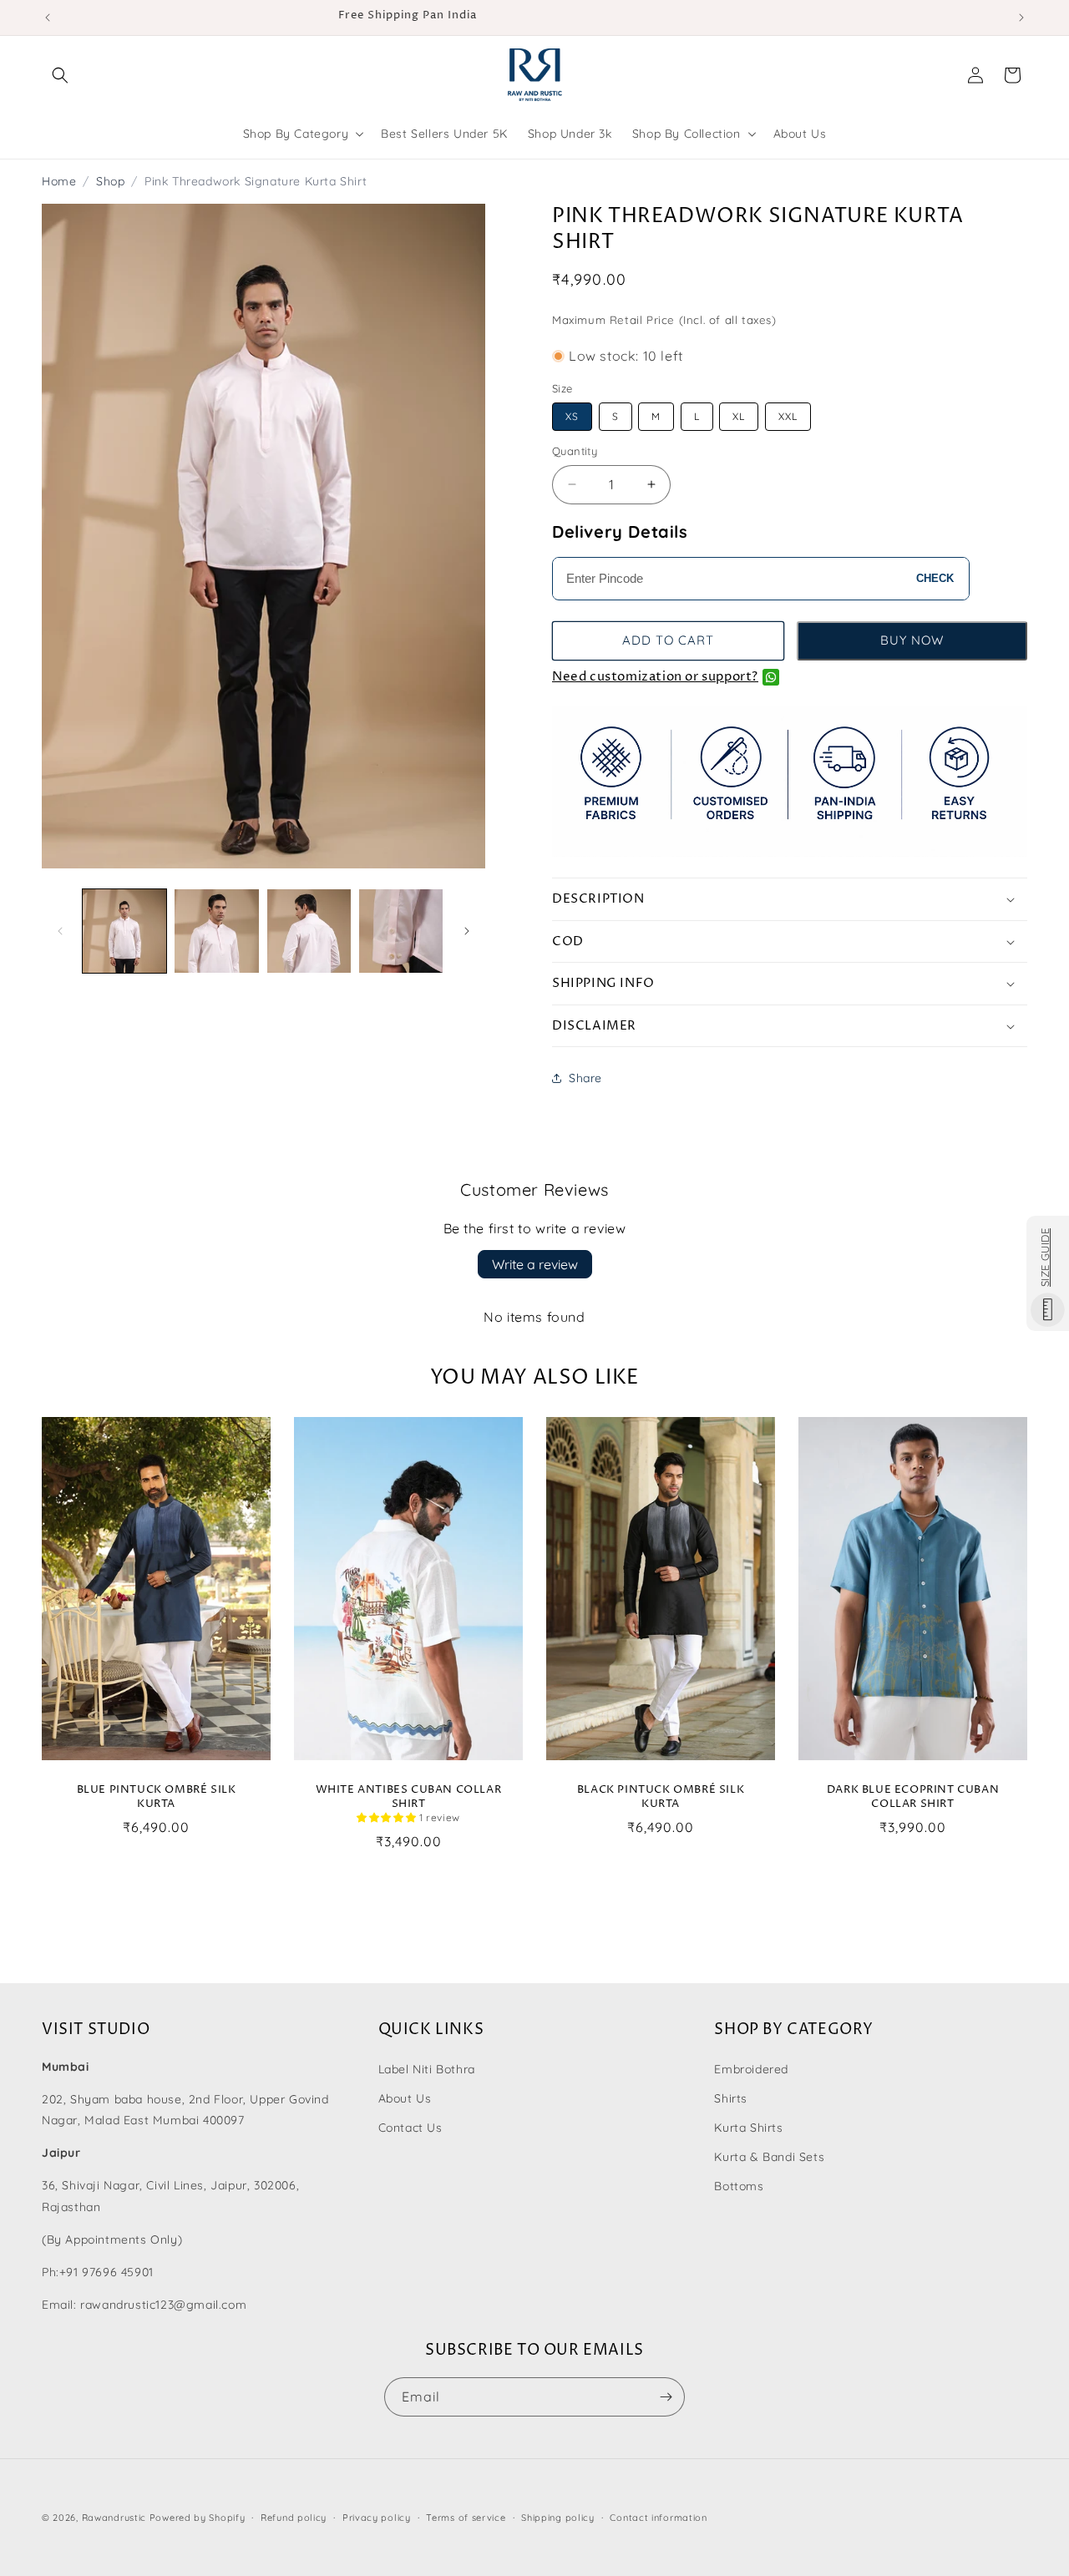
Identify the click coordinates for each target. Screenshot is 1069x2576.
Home (59, 181)
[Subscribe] (666, 2397)
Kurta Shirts (748, 2128)
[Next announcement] (1021, 18)
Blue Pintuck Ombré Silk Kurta (157, 1797)
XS (572, 416)
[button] (60, 75)
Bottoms (739, 2186)
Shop (110, 181)
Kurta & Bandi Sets (769, 2157)
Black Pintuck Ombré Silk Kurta (661, 1797)
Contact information (658, 2518)
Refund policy (294, 2518)
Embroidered (751, 2069)
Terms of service (466, 2518)
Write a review (535, 1264)
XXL (788, 416)
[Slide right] (467, 931)
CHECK (935, 578)
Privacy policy (377, 2518)
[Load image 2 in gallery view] (216, 931)
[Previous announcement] (48, 18)
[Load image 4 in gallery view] (401, 931)
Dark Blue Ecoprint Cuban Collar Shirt (913, 1797)
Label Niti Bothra (427, 2069)
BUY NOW (912, 640)
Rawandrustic (114, 2518)
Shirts (731, 2098)
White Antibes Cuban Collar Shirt (409, 1797)
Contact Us (410, 2128)
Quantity (575, 451)
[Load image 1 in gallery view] (124, 931)
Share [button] (585, 1078)
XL (739, 416)
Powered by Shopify (198, 2518)
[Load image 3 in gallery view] (309, 931)
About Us (405, 2098)
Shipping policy (558, 2518)
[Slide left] (60, 931)
